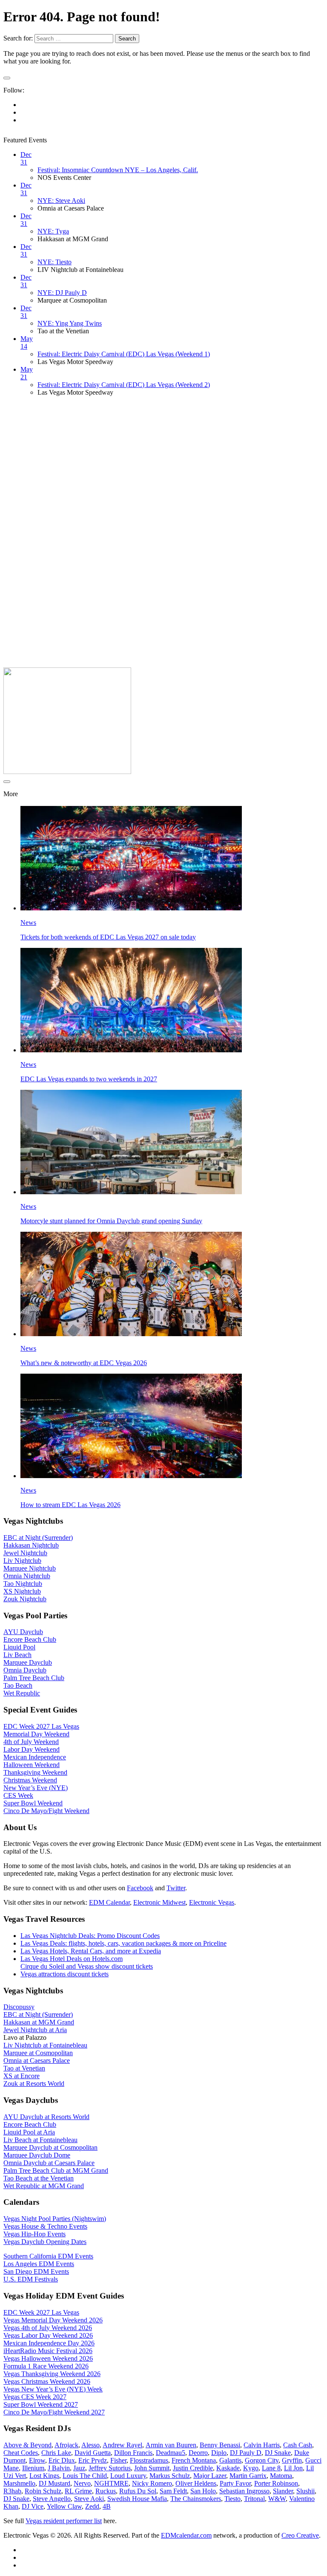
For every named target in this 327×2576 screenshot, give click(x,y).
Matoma (281, 2476)
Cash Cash (298, 2445)
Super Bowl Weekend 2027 (41, 2404)
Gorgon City (262, 2460)
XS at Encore (22, 2076)
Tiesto (232, 2499)
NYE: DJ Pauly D (62, 293)
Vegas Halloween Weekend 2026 (48, 2358)
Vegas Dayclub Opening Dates (45, 2242)
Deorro (198, 2453)
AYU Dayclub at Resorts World (46, 2117)
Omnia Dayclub (25, 1670)
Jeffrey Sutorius (110, 2468)
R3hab (12, 2491)
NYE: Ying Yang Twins (70, 323)
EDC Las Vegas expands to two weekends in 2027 (89, 1079)
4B (107, 2506)
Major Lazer (210, 2476)
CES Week (18, 1795)
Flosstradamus (149, 2460)
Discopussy (19, 2007)
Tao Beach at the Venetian (39, 2178)
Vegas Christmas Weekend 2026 (47, 2381)
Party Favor (235, 2483)
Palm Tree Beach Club (34, 1678)
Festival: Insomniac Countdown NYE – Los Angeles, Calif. (118, 170)
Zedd (92, 2506)
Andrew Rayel (122, 2445)
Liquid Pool (19, 1647)
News (28, 923)
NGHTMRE (111, 2483)
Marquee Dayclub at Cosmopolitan (50, 2147)
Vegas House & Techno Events (45, 2226)
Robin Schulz (43, 2491)
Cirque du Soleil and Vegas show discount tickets (87, 1966)
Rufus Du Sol (138, 2491)
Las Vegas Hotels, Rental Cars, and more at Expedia (91, 1951)
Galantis (230, 2460)
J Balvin (59, 2468)
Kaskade (228, 2468)
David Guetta (93, 2453)
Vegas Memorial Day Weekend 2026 (53, 2320)
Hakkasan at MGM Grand (39, 2022)
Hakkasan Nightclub (31, 1545)
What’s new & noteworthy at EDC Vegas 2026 (84, 1363)
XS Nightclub (22, 1591)
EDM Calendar (109, 1902)
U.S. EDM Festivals (31, 2279)
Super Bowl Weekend (33, 1803)
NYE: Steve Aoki (61, 201)
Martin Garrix (248, 2476)
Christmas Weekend (30, 1780)
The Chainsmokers (196, 2499)
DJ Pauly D (246, 2453)
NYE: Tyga (53, 231)
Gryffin (292, 2460)
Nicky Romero (152, 2483)
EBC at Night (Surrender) (38, 1538)
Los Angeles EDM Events (39, 2264)
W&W (277, 2499)
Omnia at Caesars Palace (37, 2061)
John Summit (152, 2468)
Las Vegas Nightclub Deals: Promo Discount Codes (90, 1936)
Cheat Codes (21, 2453)
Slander (283, 2491)
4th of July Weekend (31, 1742)
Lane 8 (271, 2468)
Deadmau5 (171, 2453)
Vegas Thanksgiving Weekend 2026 (52, 2374)
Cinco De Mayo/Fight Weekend (46, 1811)
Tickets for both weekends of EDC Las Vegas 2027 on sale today (108, 937)
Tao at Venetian (24, 2068)
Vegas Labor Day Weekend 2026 (48, 2335)
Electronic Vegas (212, 1902)
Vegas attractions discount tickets (65, 1974)
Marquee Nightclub (30, 1568)
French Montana (194, 2460)
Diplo (219, 2453)
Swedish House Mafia (137, 2499)
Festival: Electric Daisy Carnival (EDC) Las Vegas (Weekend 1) (124, 354)
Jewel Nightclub (25, 1553)
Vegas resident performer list (64, 2521)
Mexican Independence (35, 1757)
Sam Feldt (173, 2491)
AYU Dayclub (23, 1632)
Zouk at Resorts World (34, 2084)
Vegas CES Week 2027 (35, 2397)
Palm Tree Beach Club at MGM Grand (56, 2170)
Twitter (176, 1888)
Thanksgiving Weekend (35, 1772)
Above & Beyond (27, 2445)
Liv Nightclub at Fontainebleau (45, 2045)
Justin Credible (193, 2468)
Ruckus (106, 2491)
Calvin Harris (262, 2445)
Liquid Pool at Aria (29, 2132)
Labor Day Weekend (32, 1749)
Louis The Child (85, 2476)
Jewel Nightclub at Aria (35, 2030)
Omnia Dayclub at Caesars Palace (49, 2163)
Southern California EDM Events (48, 2256)
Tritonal (254, 2499)
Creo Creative (300, 2535)
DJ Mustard (54, 2483)
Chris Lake (56, 2453)
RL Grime (78, 2491)
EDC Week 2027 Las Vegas (41, 1726)
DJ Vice (33, 2506)
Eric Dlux (62, 2460)
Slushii (305, 2491)
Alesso (90, 2445)
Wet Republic (22, 1693)
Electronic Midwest (159, 1902)
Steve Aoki (89, 2499)
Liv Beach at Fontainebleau (40, 2140)
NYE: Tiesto (54, 262)
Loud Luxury (128, 2476)
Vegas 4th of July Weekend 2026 (48, 2328)
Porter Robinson (276, 2483)
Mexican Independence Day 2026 (49, 2343)
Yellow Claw (64, 2506)
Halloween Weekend (32, 1765)
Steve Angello (52, 2499)
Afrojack (66, 2445)
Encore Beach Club (30, 1639)
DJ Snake (278, 2453)
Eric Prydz (93, 2460)
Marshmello (19, 2483)
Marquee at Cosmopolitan (38, 2053)
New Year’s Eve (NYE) (36, 1788)
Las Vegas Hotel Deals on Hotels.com (72, 1959)
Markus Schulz (170, 2476)
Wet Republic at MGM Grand (44, 2186)
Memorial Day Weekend (36, 1734)
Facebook (140, 1888)
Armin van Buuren (171, 2445)
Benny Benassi (220, 2445)
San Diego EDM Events (36, 2271)
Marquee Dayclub (28, 1662)
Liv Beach (17, 1655)
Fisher (118, 2460)
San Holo (203, 2491)
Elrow (37, 2460)
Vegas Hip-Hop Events (34, 2234)
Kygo (251, 2468)
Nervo (82, 2483)
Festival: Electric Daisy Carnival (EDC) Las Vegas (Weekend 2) (124, 385)
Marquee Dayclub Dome (37, 2155)
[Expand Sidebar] (7, 78)
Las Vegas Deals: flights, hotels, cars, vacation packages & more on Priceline (123, 1943)
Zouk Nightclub (25, 1599)
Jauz (79, 2468)
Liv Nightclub (22, 1561)
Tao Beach (18, 1685)
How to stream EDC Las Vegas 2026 (70, 1505)
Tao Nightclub (23, 1584)
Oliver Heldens (196, 2483)
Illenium (33, 2468)
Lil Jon (293, 2468)
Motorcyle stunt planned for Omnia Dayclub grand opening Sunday (111, 1221)
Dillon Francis (133, 2453)
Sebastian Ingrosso (244, 2491)
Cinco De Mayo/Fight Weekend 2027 (54, 2412)
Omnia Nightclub (27, 1576)
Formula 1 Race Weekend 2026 (46, 2366)
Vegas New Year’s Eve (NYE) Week (53, 2389)
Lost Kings (44, 2476)
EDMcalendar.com (186, 2535)
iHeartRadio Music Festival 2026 (48, 2351)
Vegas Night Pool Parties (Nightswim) (55, 2219)
